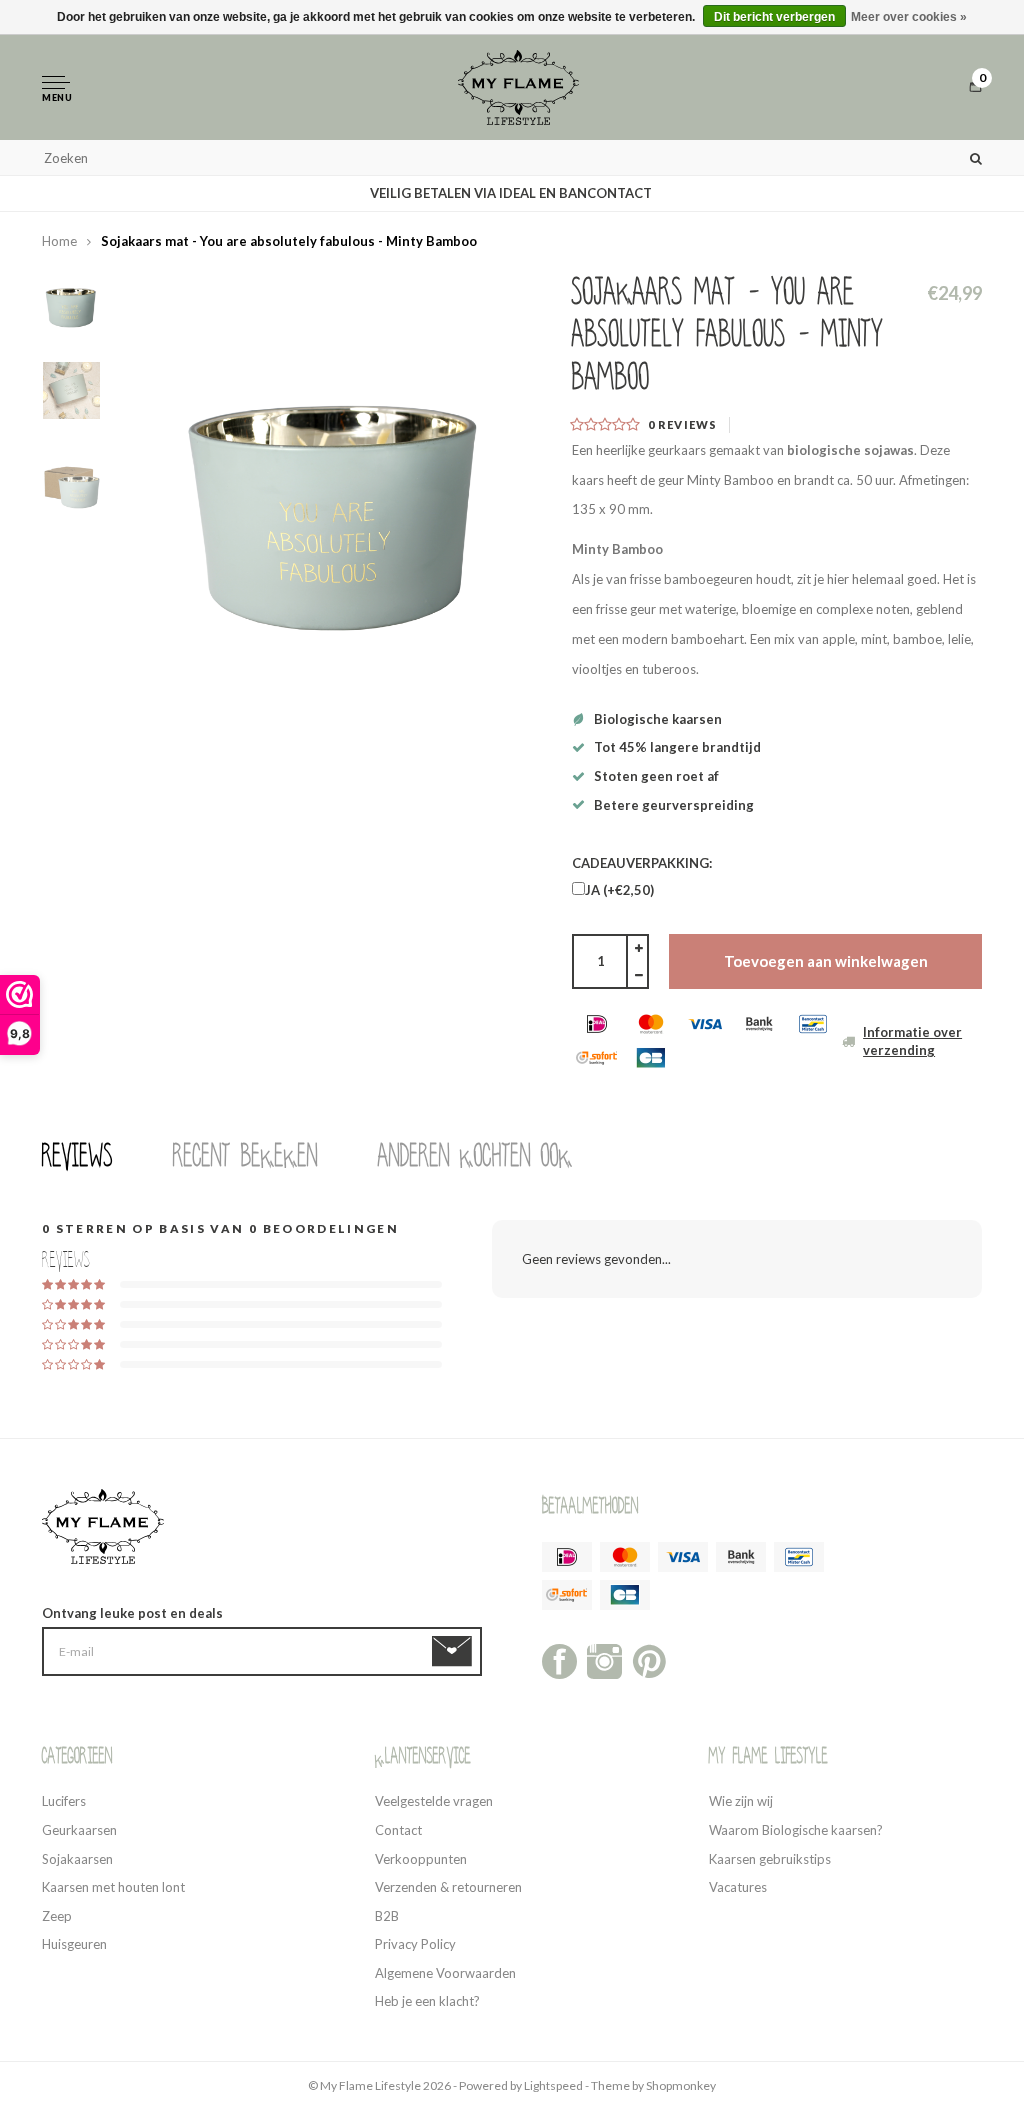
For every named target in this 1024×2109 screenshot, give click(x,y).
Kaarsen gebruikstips (770, 1859)
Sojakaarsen (77, 1859)
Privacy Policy (415, 1944)
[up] (638, 948)
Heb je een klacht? (427, 2001)
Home (59, 241)
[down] (638, 976)
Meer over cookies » (909, 17)
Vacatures (738, 1887)
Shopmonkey (681, 2085)
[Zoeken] (976, 157)
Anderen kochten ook (475, 1156)
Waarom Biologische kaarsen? (796, 1830)
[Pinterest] (649, 1660)
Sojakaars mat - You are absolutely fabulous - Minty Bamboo (289, 241)
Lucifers (64, 1801)
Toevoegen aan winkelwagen (826, 961)
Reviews (77, 1156)
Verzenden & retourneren (448, 1887)
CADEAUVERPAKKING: (642, 863)
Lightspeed (553, 2085)
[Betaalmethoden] (597, 1024)
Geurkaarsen (79, 1830)
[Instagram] (604, 1660)
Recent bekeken (245, 1156)
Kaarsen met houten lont (113, 1887)
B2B (387, 1916)
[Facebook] (559, 1660)
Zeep (57, 1916)
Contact (398, 1830)
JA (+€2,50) (619, 890)
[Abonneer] (455, 1652)
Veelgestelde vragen (434, 1801)
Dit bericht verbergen (774, 17)
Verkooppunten (421, 1859)
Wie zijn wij (741, 1801)
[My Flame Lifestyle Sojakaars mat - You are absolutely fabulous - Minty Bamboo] (337, 476)
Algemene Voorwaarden (445, 1973)
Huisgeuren (74, 1944)
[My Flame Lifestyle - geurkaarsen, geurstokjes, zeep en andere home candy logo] (519, 86)
